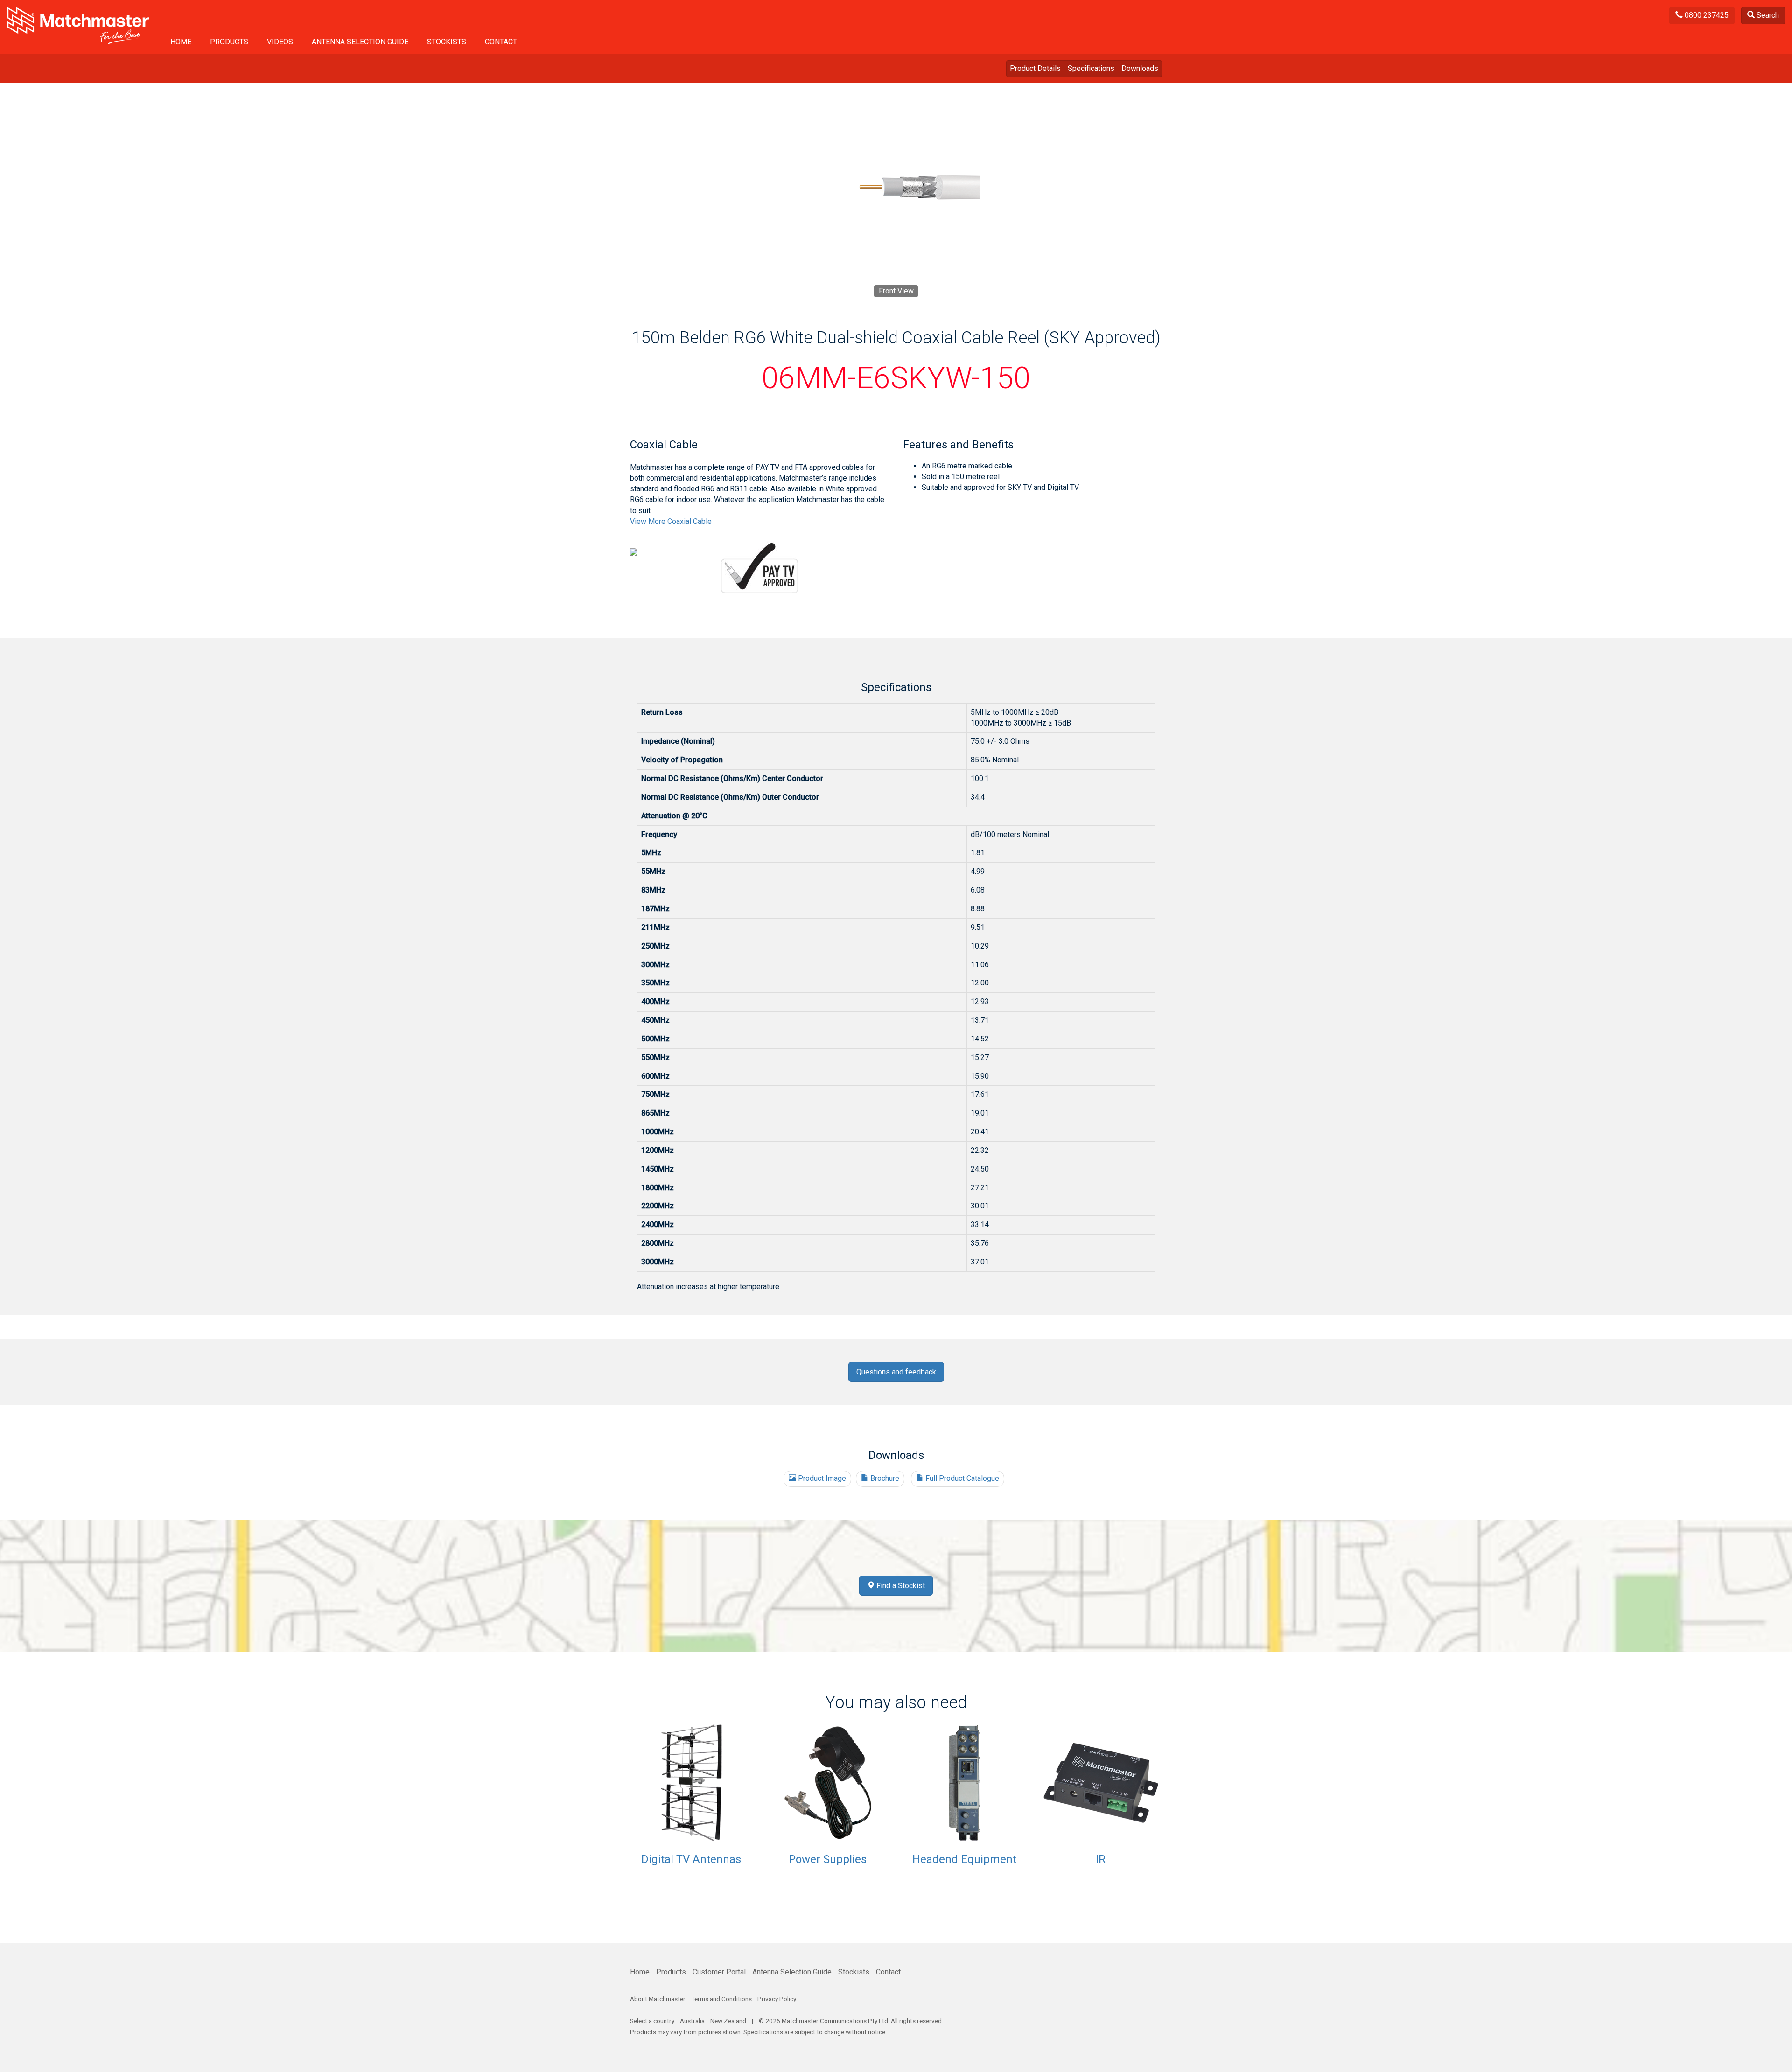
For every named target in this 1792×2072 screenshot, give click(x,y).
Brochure (884, 1478)
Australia (692, 2021)
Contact (501, 42)
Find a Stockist (900, 1586)
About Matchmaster (658, 1999)
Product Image (821, 1478)
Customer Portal (719, 1972)
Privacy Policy (777, 1999)
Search (1767, 15)
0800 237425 (1706, 15)
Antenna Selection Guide (360, 42)
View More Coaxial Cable (671, 521)
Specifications (1091, 68)
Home (181, 42)
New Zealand (728, 2021)
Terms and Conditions (721, 1999)
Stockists (447, 42)
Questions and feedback (896, 1372)
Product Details (1035, 68)
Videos (280, 42)
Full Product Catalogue (961, 1478)
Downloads (1140, 68)
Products (229, 42)
